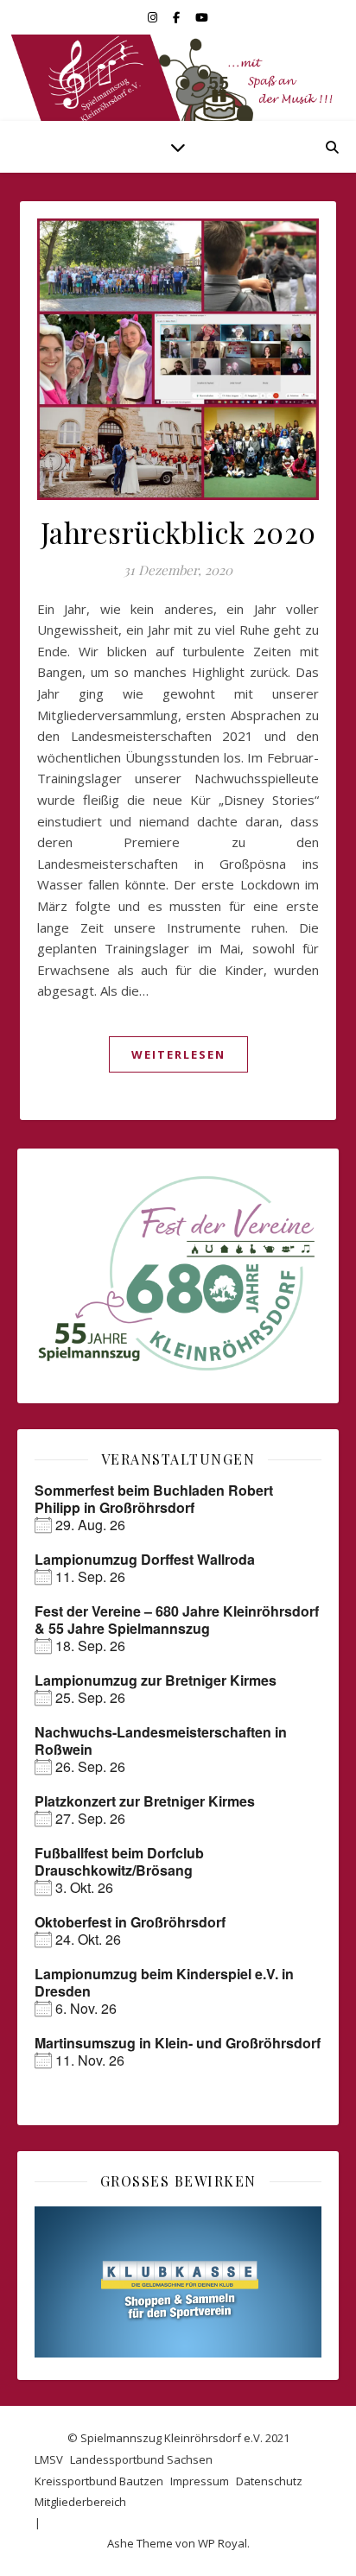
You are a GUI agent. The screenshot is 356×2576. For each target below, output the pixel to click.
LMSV (49, 2459)
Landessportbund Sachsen (141, 2459)
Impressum (200, 2481)
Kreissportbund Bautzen (99, 2481)
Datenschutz (269, 2481)
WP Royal (222, 2543)
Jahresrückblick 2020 (178, 532)
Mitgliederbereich (80, 2502)
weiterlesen (178, 1054)
